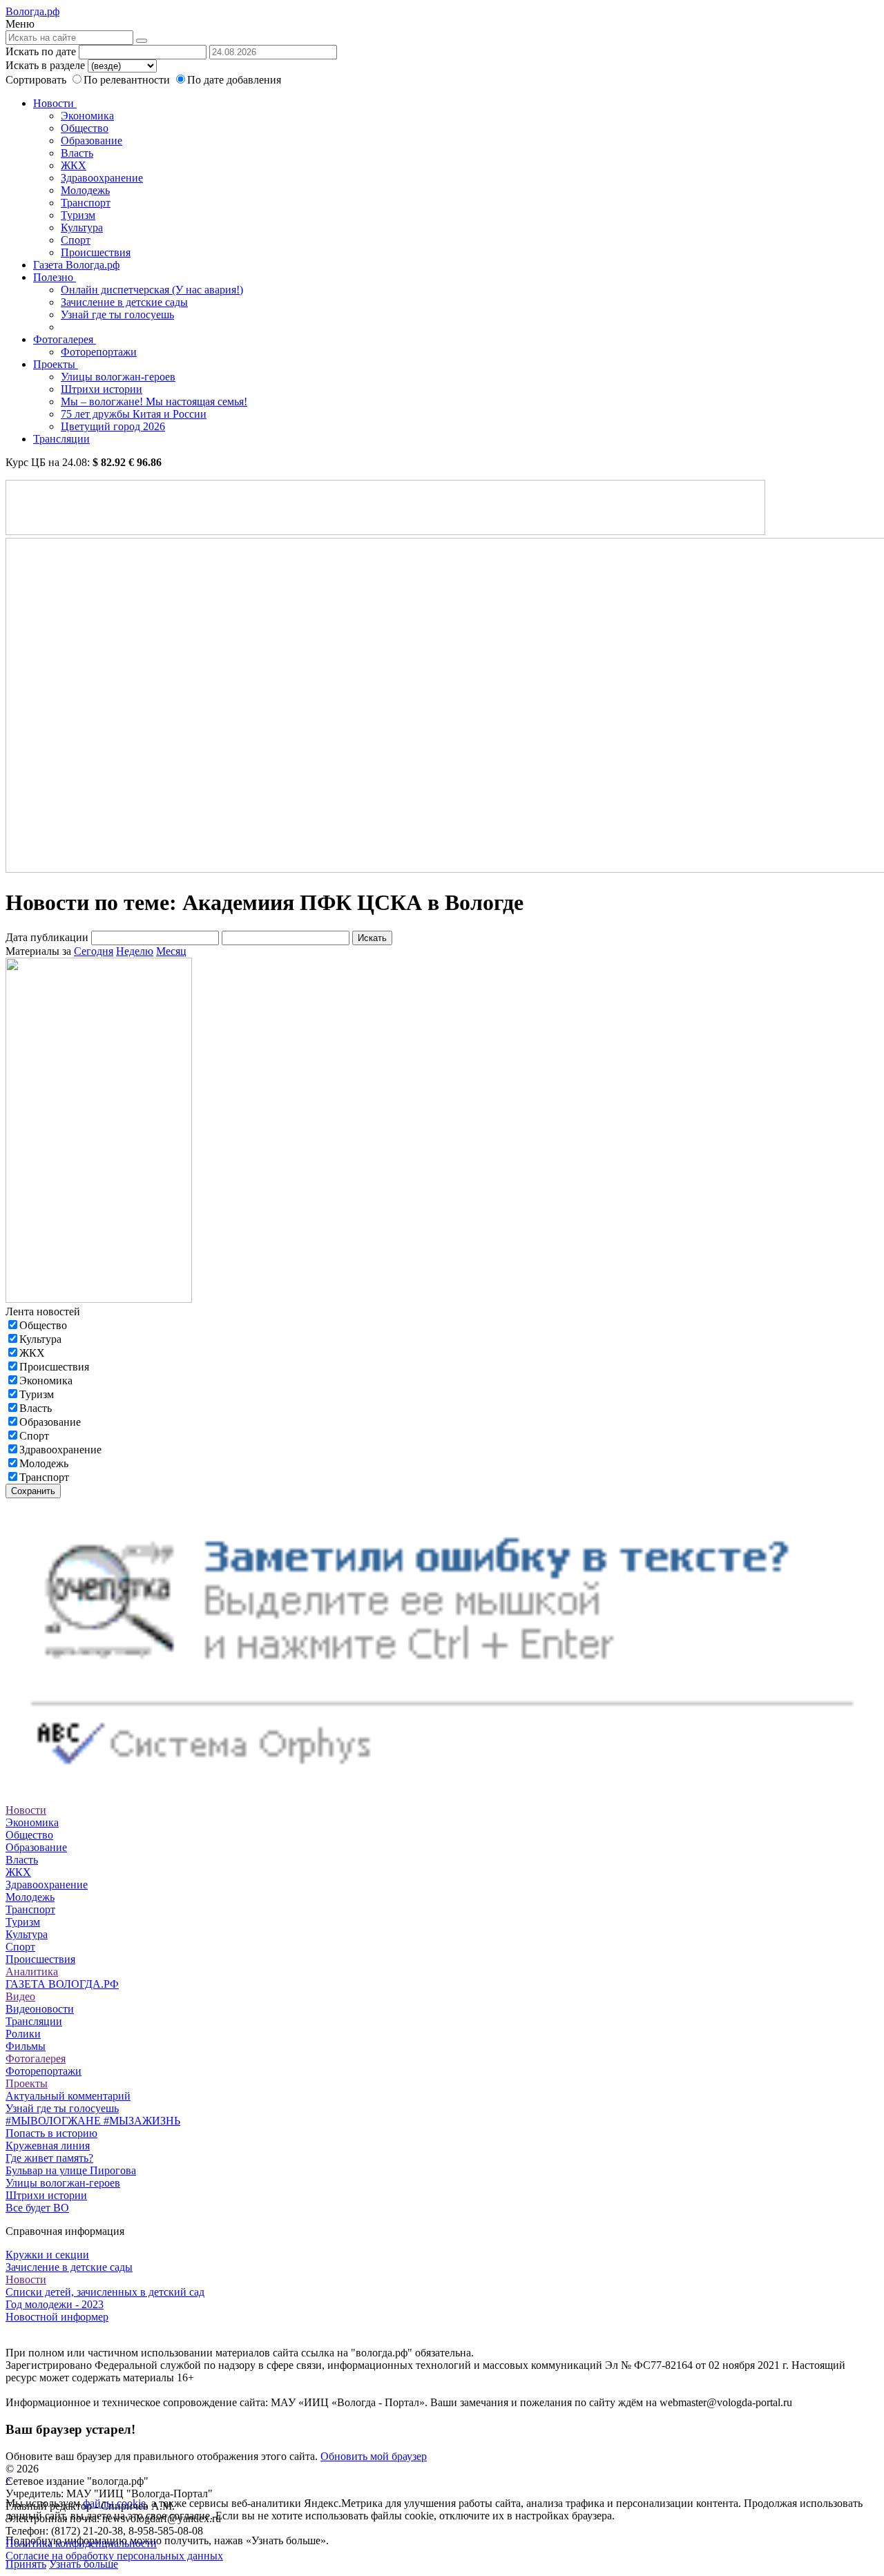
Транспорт (86, 203)
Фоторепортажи (99, 352)
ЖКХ (74, 165)
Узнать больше (84, 2564)
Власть (77, 153)
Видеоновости (40, 2009)
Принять (26, 2564)
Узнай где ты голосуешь (117, 314)
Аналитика (32, 1972)
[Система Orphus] (442, 1785)
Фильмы (26, 2046)
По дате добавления (234, 80)
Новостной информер (57, 2317)
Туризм (78, 215)
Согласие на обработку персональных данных (114, 2556)
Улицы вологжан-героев (118, 377)
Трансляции (61, 439)
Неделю (135, 951)
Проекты (56, 364)
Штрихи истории (102, 389)
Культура (82, 227)
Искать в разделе (45, 65)
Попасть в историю (51, 2133)
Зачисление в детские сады (124, 302)
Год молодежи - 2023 (55, 2304)
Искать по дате (41, 51)
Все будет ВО (37, 2208)
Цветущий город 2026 (113, 426)
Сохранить (33, 1491)
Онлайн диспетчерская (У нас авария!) (152, 290)
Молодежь (85, 190)
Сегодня (94, 951)
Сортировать (36, 80)
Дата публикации (47, 937)
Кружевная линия (48, 2146)
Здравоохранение (102, 178)
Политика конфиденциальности (81, 2543)
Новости (55, 103)
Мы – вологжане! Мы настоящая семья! (154, 401)
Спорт (76, 240)
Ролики (23, 2034)
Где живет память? (49, 2158)
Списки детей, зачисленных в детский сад (105, 2292)
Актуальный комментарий (68, 2096)
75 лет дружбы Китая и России (134, 414)
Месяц (171, 951)
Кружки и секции (47, 2255)
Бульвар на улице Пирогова (71, 2170)
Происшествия (96, 252)
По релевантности (128, 80)
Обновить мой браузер (374, 2456)
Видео (20, 1996)
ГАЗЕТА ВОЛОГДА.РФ (62, 1984)
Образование (92, 141)
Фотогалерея (65, 339)
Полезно (55, 277)
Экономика (87, 116)
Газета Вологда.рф (76, 265)
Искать (372, 938)
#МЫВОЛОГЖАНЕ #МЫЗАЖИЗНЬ (93, 2121)
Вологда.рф (32, 11)
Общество (85, 128)
